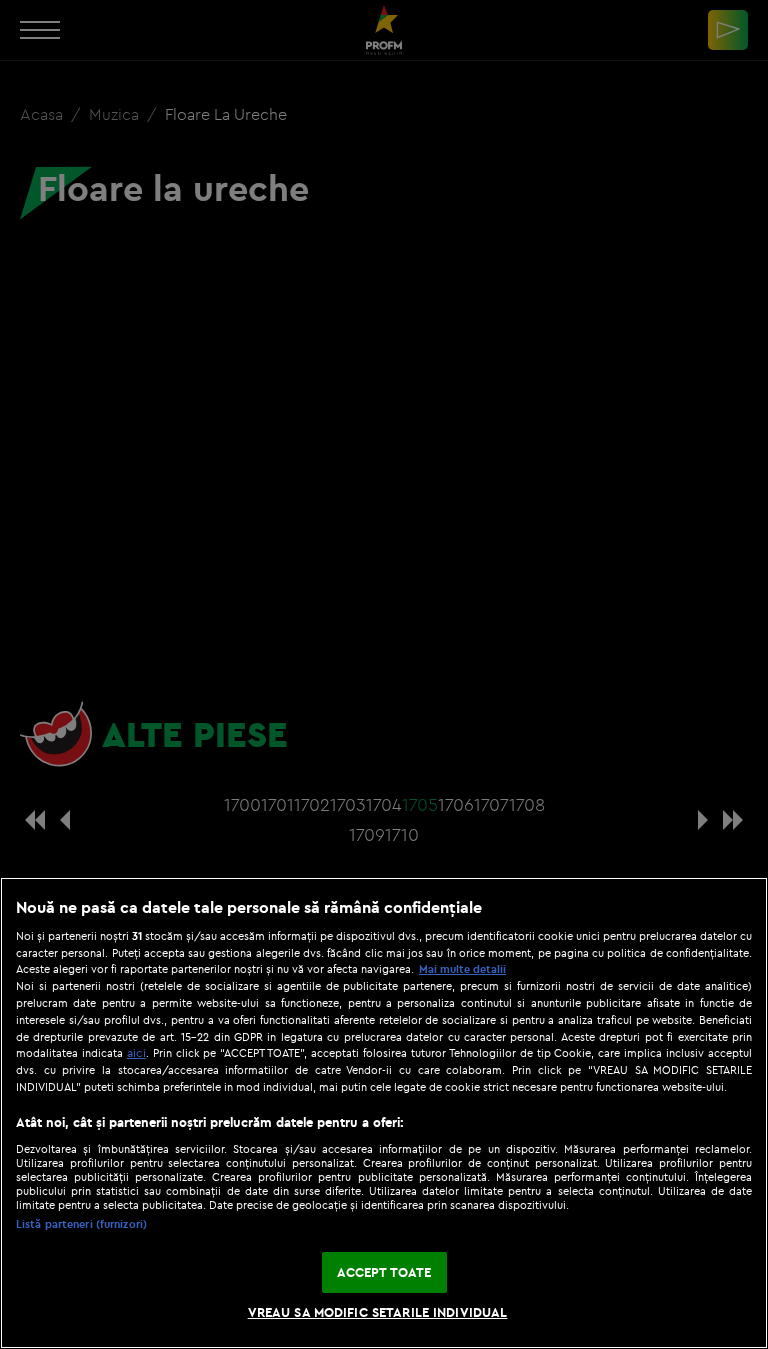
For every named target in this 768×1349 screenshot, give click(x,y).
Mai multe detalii (462, 969)
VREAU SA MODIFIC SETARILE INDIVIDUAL (378, 1312)
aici (136, 1052)
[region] (384, 1113)
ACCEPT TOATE (384, 1272)
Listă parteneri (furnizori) (81, 1224)
